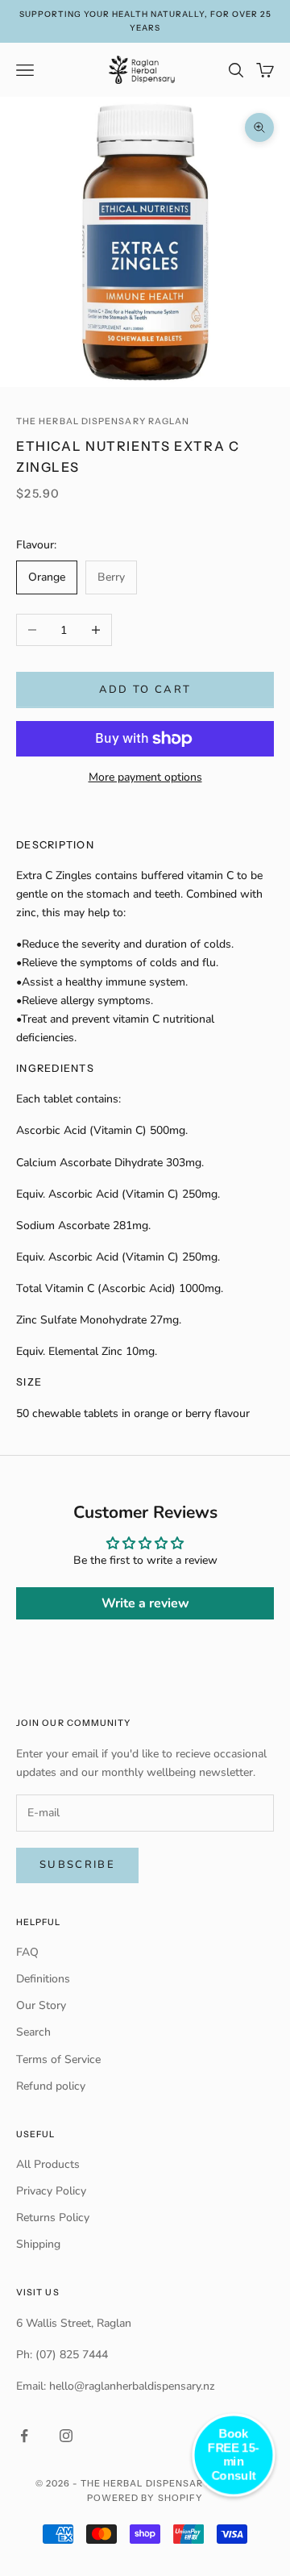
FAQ (27, 1952)
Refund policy (51, 2086)
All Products (48, 2164)
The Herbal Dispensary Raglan (103, 421)
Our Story (41, 2005)
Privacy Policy (51, 2191)
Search (33, 2032)
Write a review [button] (145, 1603)
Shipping (38, 2244)
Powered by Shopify (145, 2498)
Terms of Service (58, 2059)
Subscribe (77, 1865)
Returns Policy (53, 2218)
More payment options (145, 777)
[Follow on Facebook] (24, 2436)
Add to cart (145, 690)
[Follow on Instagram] (66, 2436)
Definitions (43, 1979)
